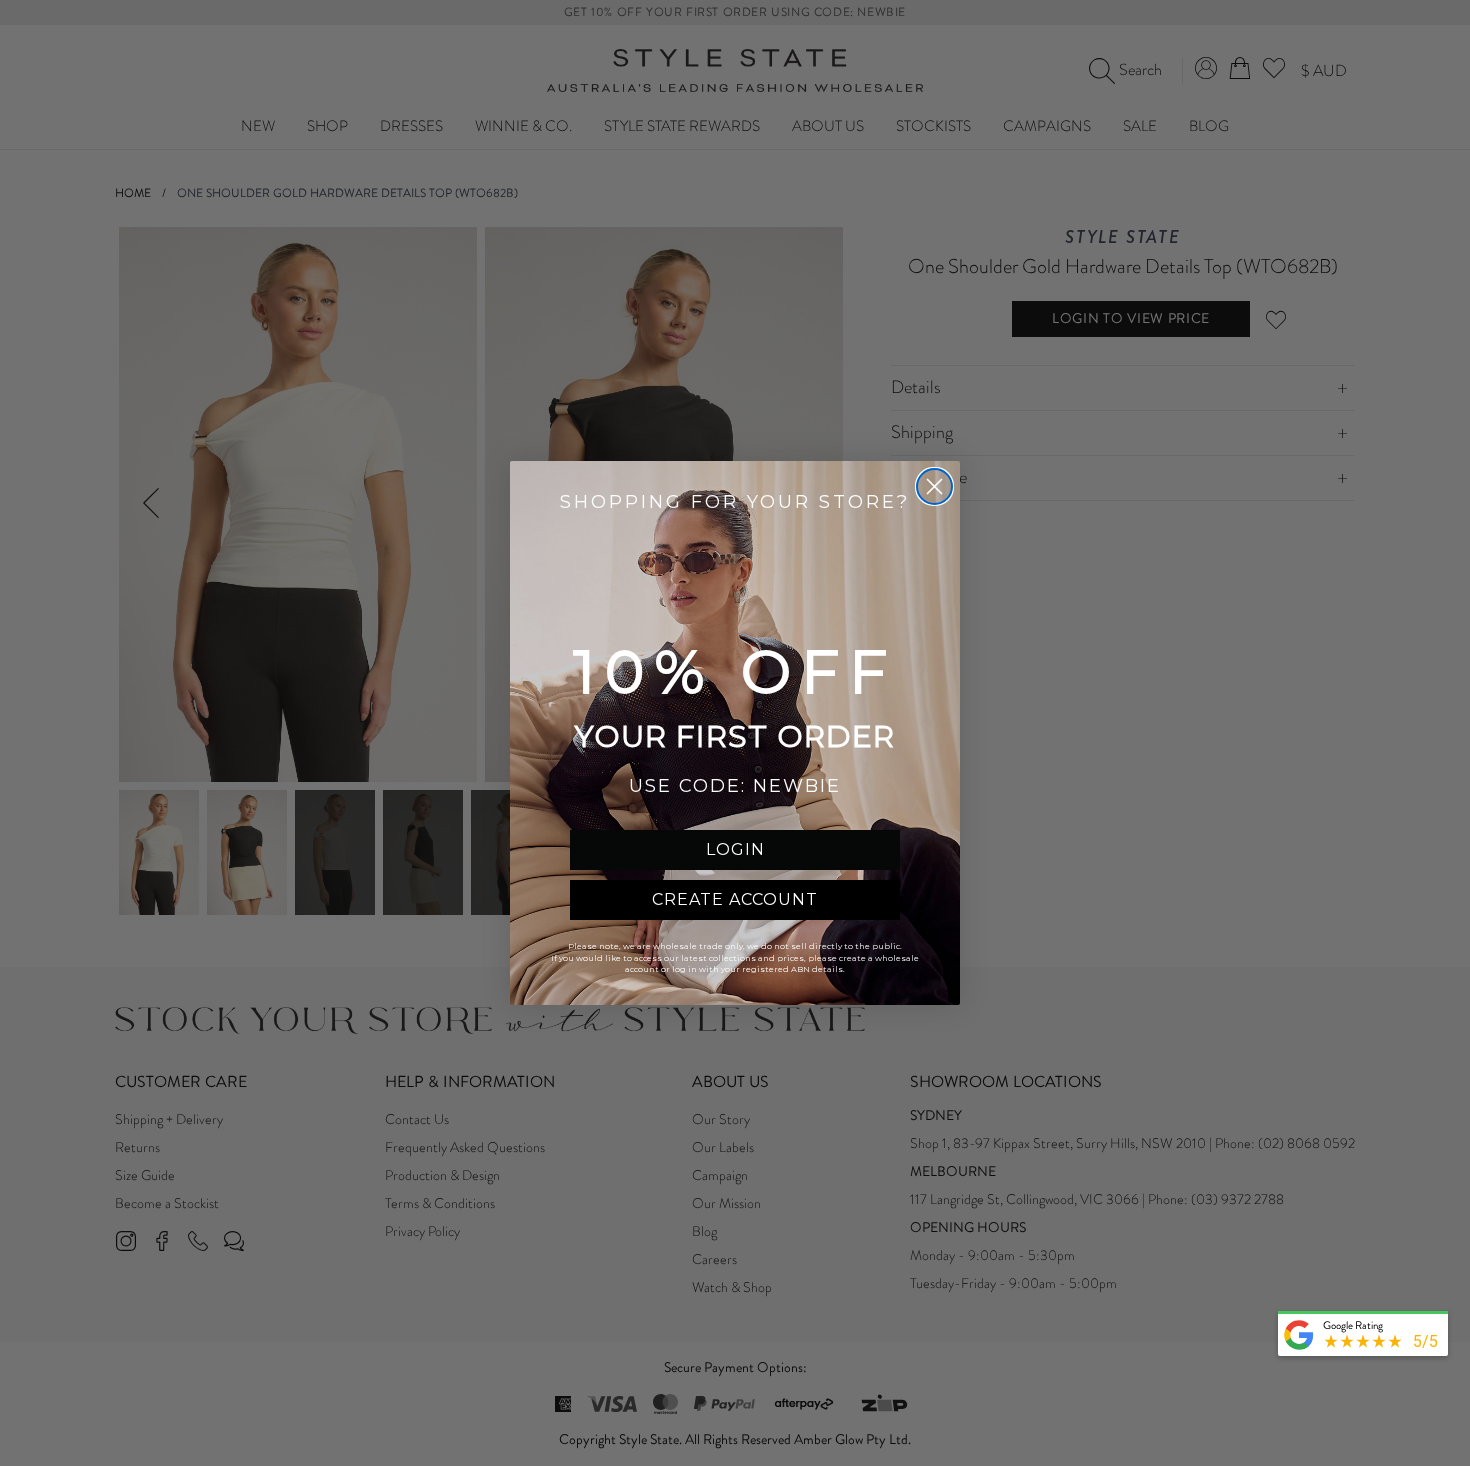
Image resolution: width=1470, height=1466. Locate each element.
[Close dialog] (934, 486)
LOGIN (735, 849)
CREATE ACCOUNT (735, 899)
